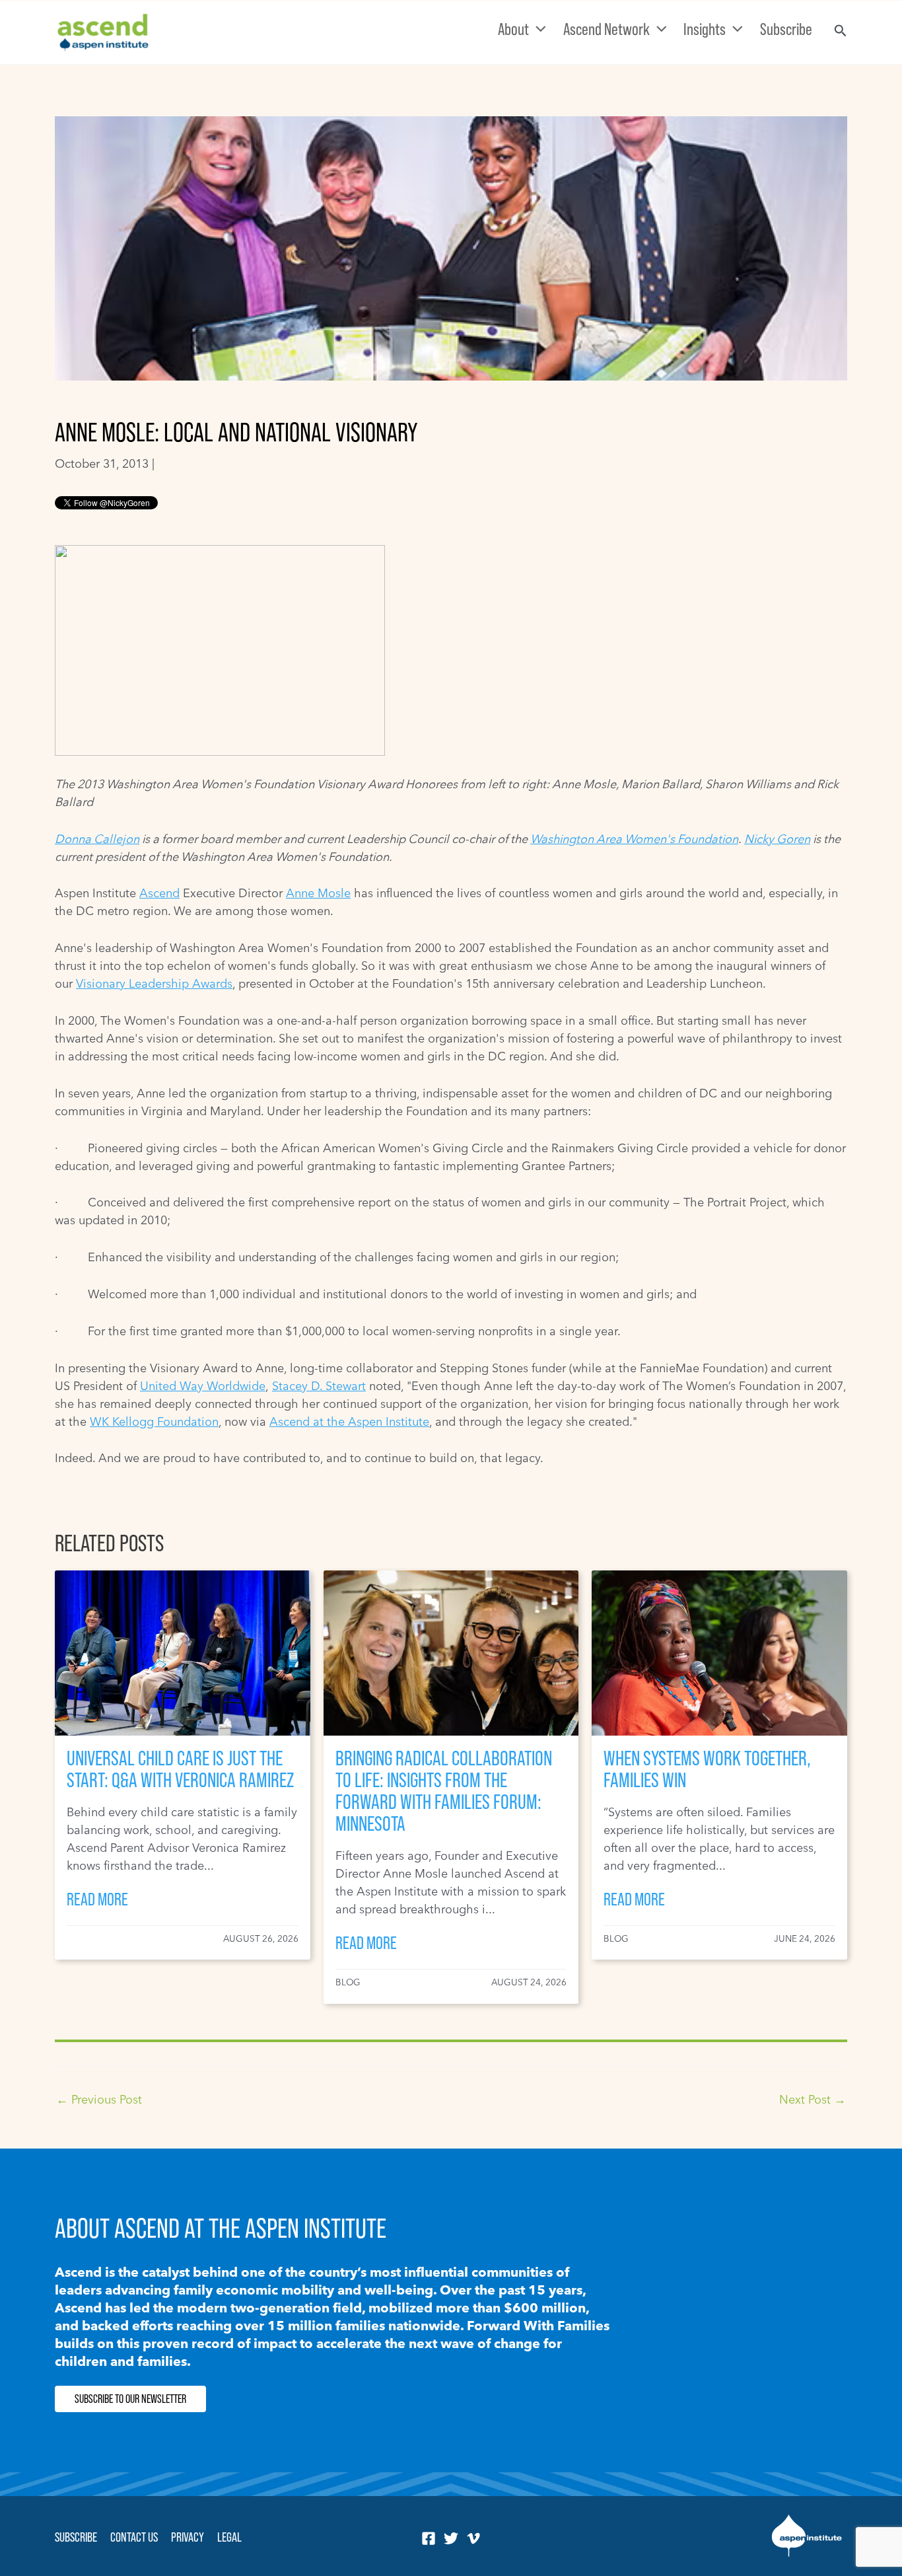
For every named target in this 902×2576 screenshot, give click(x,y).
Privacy (188, 2537)
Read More (97, 1899)
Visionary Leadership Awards (154, 983)
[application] (538, 29)
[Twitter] (451, 2538)
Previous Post (99, 2100)
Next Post (813, 2100)
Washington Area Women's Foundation (634, 839)
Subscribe (76, 2537)
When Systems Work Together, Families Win (707, 1769)
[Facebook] (429, 2538)
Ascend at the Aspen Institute (349, 1421)
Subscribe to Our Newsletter (130, 2399)
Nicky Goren (777, 839)
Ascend (159, 893)
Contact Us (134, 2537)
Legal (229, 2537)
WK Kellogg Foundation (154, 1421)
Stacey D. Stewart (319, 1386)
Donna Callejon (97, 839)
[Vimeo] (473, 2538)
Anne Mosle (318, 893)
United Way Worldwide (203, 1386)
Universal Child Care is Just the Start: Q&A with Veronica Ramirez (180, 1769)
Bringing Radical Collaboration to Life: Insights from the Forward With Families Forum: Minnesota (444, 1791)
